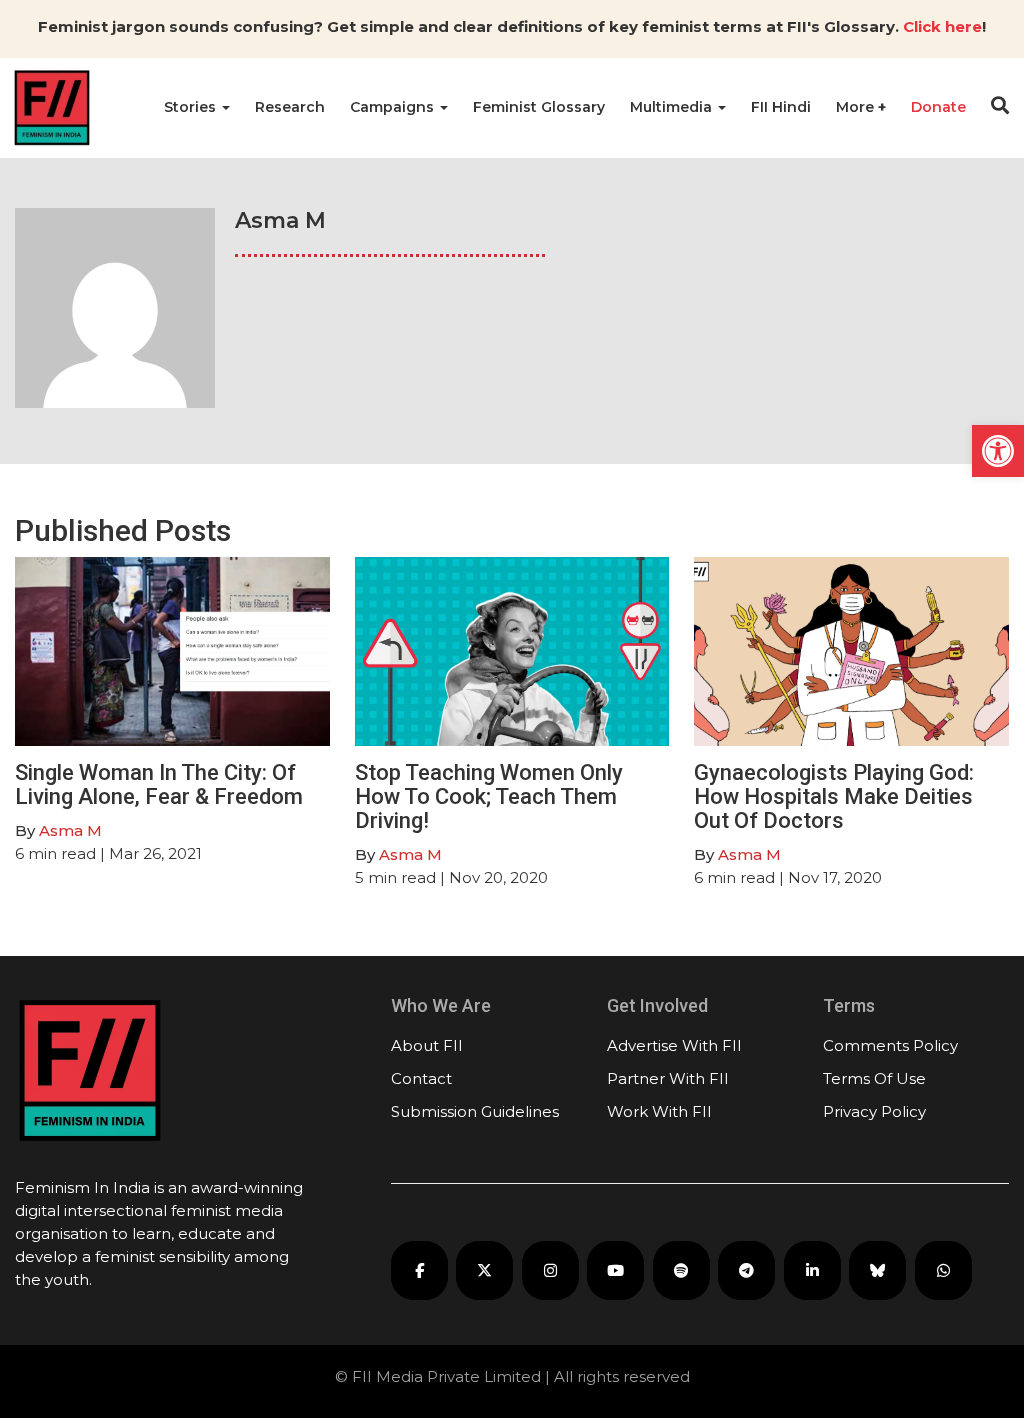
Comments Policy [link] (890, 1045)
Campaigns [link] (394, 107)
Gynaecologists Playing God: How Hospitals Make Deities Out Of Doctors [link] (834, 796)
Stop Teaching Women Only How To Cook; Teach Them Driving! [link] (489, 796)
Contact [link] (421, 1078)
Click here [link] (942, 26)
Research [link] (290, 107)
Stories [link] (192, 107)
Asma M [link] (70, 830)
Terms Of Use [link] (874, 1078)
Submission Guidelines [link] (475, 1111)
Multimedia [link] (673, 107)
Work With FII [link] (659, 1111)
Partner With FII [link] (668, 1078)
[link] (998, 451)
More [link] (857, 107)
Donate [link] (938, 107)
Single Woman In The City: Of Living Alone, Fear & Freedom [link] (159, 784)
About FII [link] (427, 1045)
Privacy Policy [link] (874, 1111)
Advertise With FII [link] (674, 1045)
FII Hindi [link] (781, 107)
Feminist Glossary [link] (539, 107)
